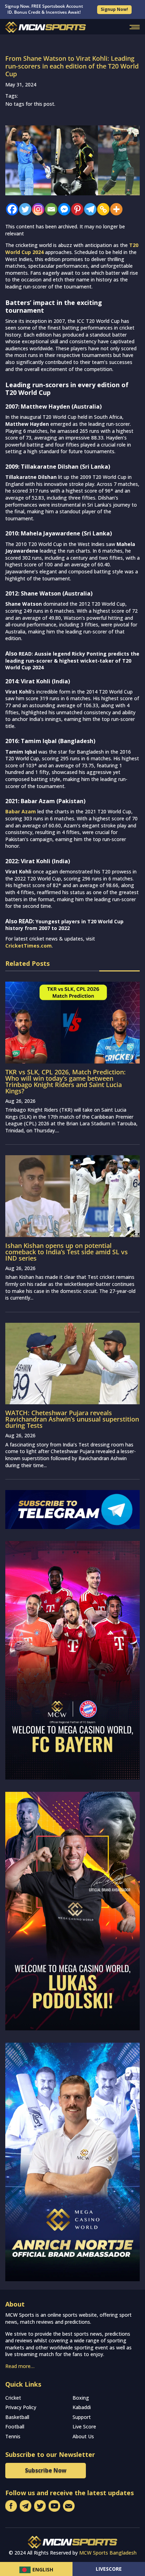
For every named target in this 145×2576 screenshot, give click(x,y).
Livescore (109, 2569)
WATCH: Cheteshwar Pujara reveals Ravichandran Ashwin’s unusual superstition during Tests (72, 1419)
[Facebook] (10, 209)
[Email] (49, 209)
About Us (83, 2436)
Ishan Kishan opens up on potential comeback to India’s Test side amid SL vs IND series (67, 1252)
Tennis (13, 2436)
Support (82, 2417)
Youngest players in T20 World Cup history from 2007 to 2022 (64, 925)
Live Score (84, 2427)
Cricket (13, 2398)
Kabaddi (82, 2407)
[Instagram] (36, 209)
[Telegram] (89, 209)
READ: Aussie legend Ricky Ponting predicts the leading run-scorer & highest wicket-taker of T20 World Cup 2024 (72, 661)
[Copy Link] (102, 209)
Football (15, 2427)
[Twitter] (23, 209)
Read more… (20, 2366)
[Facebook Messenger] (62, 209)
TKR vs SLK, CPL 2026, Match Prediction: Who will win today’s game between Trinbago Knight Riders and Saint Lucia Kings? (65, 1081)
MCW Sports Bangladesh (108, 2553)
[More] (115, 209)
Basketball (17, 2417)
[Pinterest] (75, 209)
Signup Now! (114, 9)
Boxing (81, 2398)
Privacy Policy (21, 2407)
